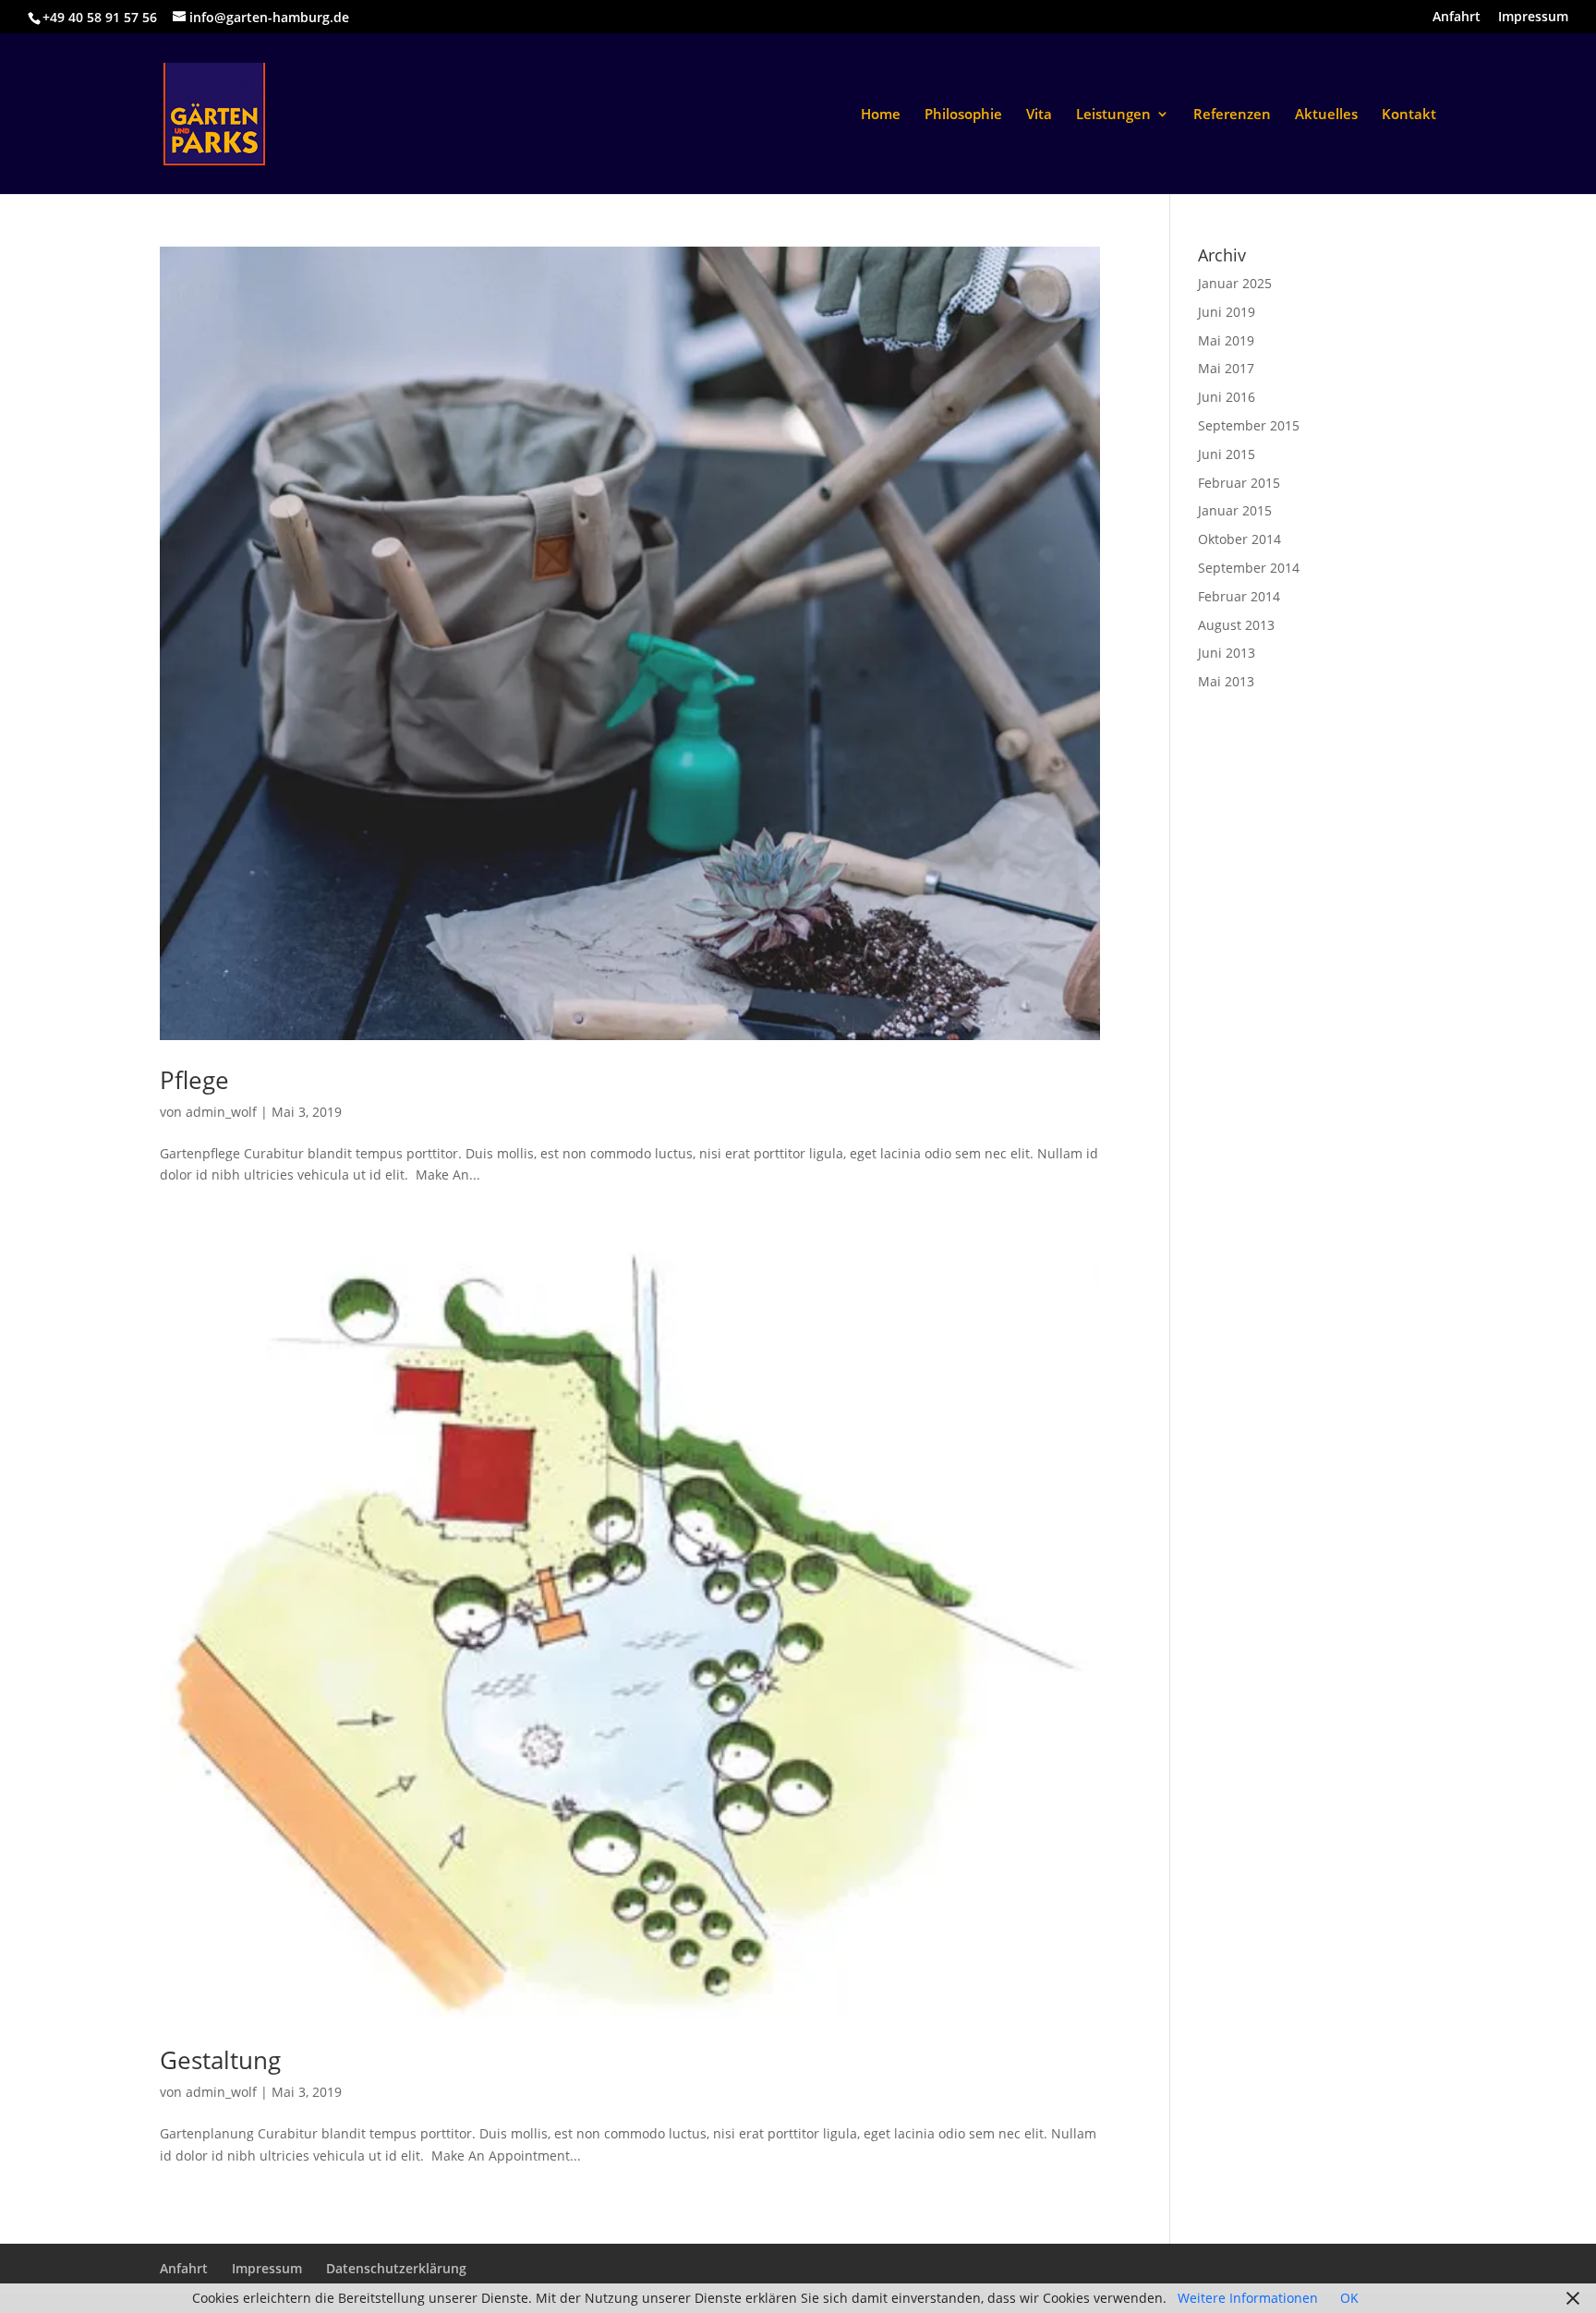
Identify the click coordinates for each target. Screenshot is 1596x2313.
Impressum (1533, 18)
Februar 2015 (1239, 483)
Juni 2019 (1227, 312)
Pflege (194, 1080)
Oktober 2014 (1239, 539)
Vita (1039, 115)
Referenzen (1232, 115)
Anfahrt (1457, 18)
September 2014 (1249, 568)
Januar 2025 (1235, 283)
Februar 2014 (1239, 596)
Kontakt (1409, 115)
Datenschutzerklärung (396, 2268)
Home (881, 115)
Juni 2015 (1227, 454)
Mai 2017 (1226, 368)
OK (1349, 2298)
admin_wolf (221, 1112)
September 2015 (1249, 425)
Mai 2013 (1226, 681)
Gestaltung (220, 2060)
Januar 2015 (1235, 510)
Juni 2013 (1227, 653)
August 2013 (1236, 625)
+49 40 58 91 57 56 (100, 17)
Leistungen (1113, 115)
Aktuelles (1326, 115)
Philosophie (963, 115)
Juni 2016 (1227, 397)
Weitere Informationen (1248, 2298)
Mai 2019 (1226, 340)
